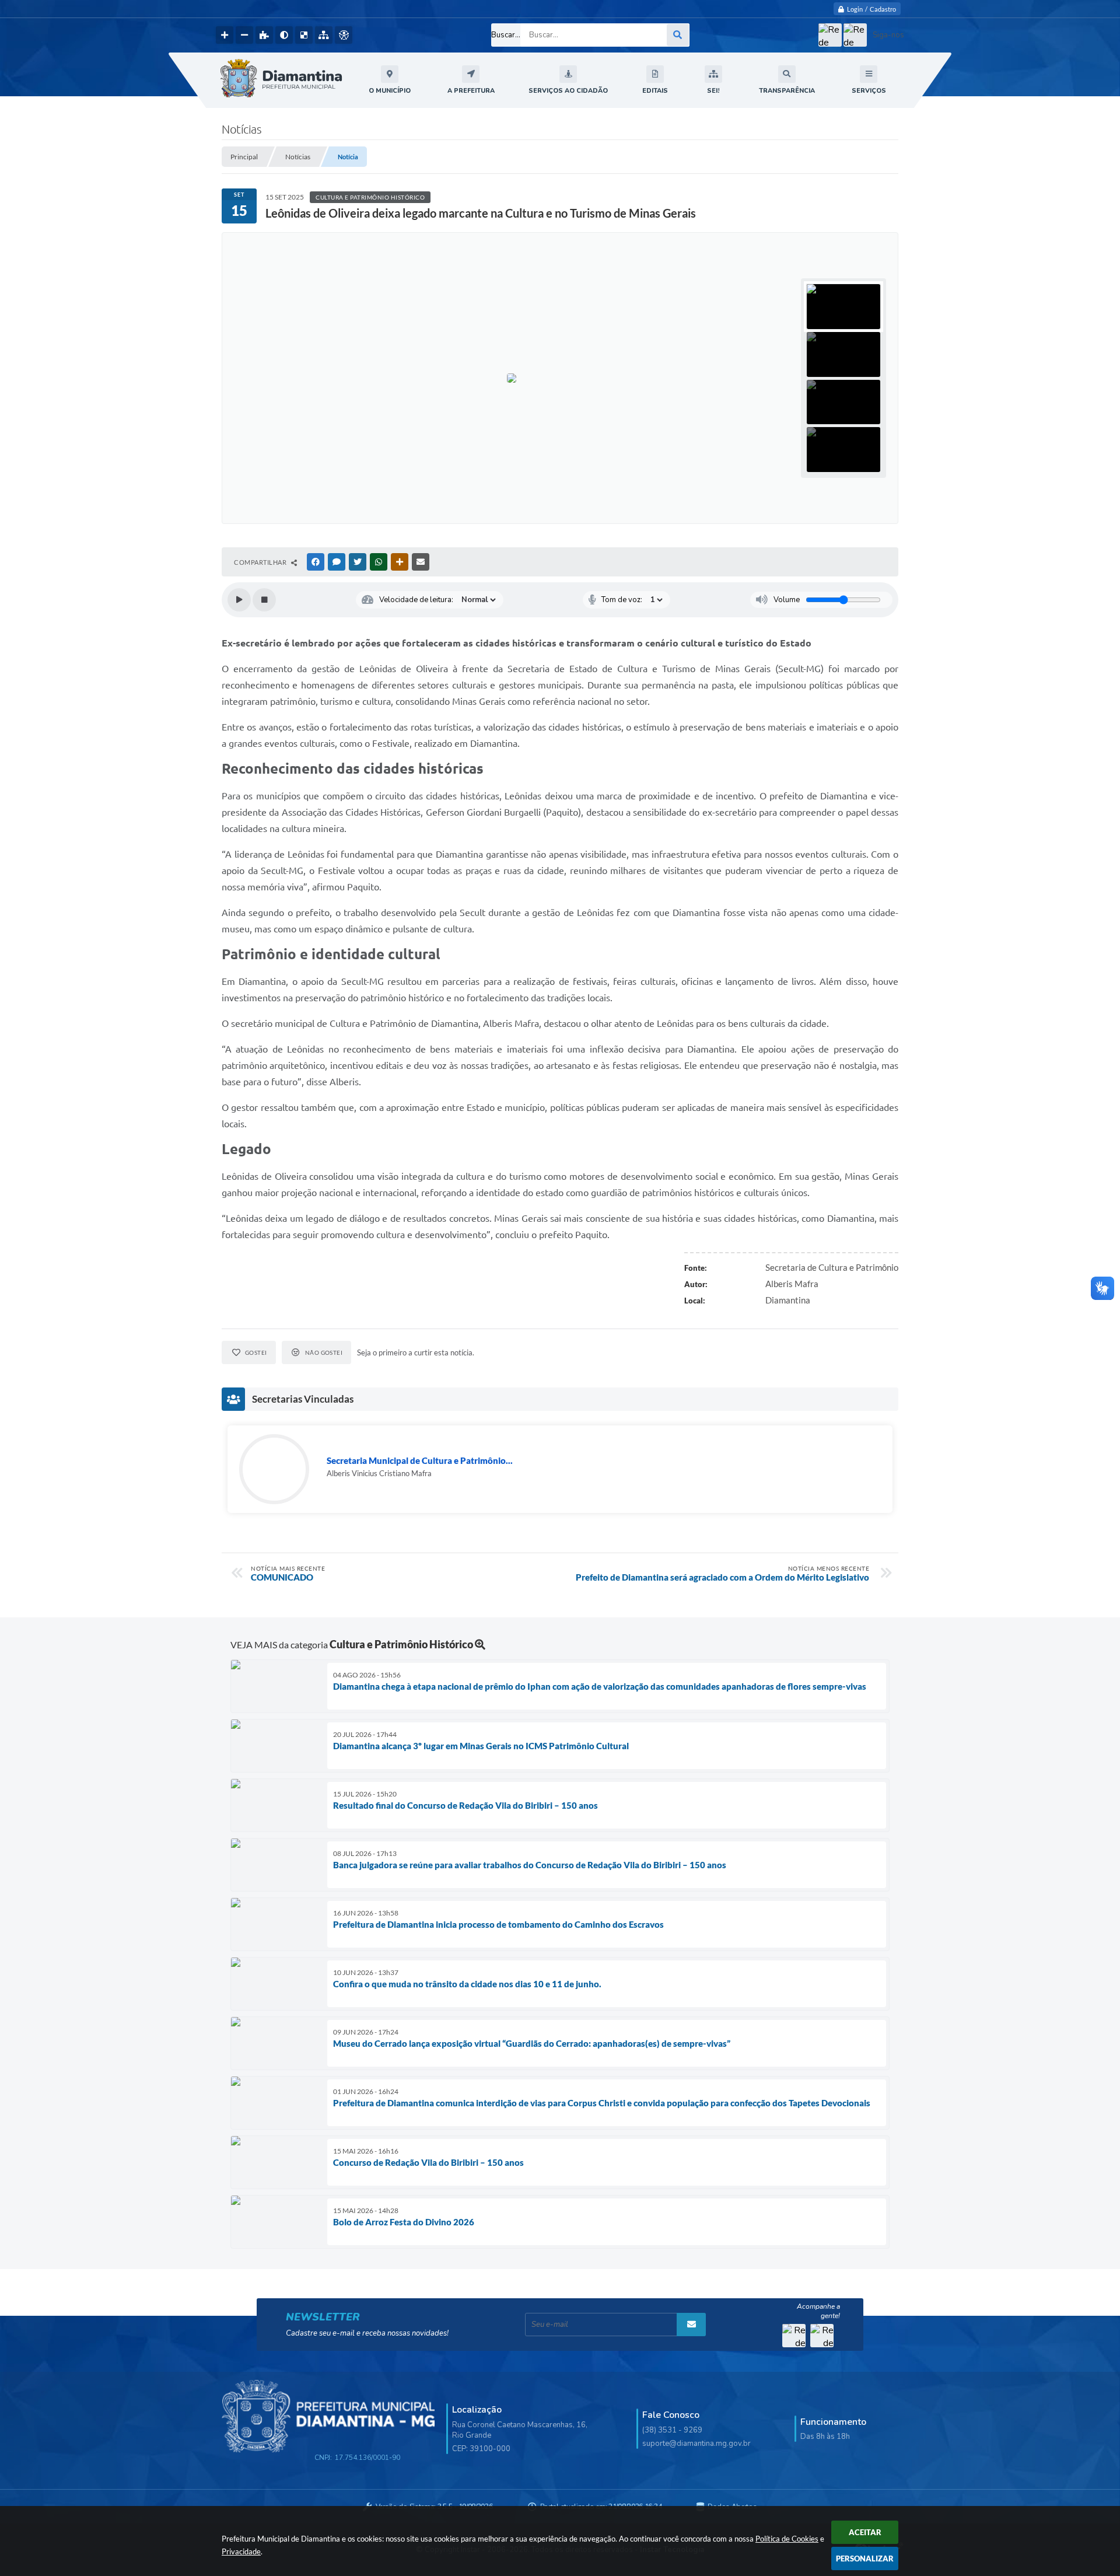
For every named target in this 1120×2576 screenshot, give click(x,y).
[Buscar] (678, 35)
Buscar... (506, 35)
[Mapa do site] (324, 35)
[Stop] (264, 600)
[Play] (239, 600)
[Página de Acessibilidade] (344, 35)
